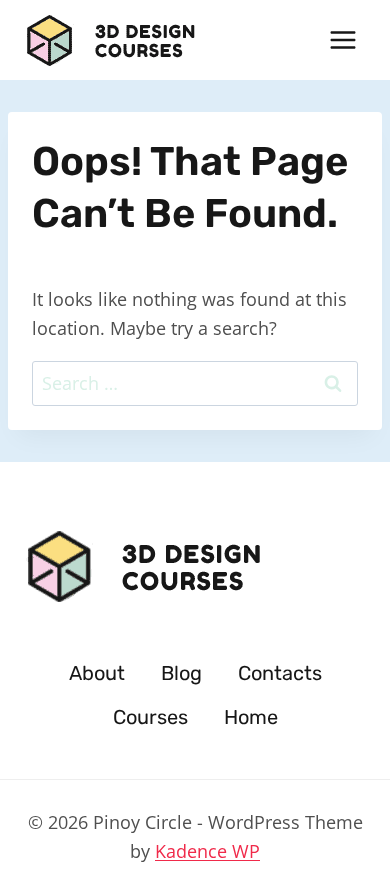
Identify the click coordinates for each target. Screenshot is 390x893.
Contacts (280, 673)
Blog (181, 673)
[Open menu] (342, 39)
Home (251, 717)
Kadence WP (207, 851)
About (97, 673)
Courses (150, 717)
